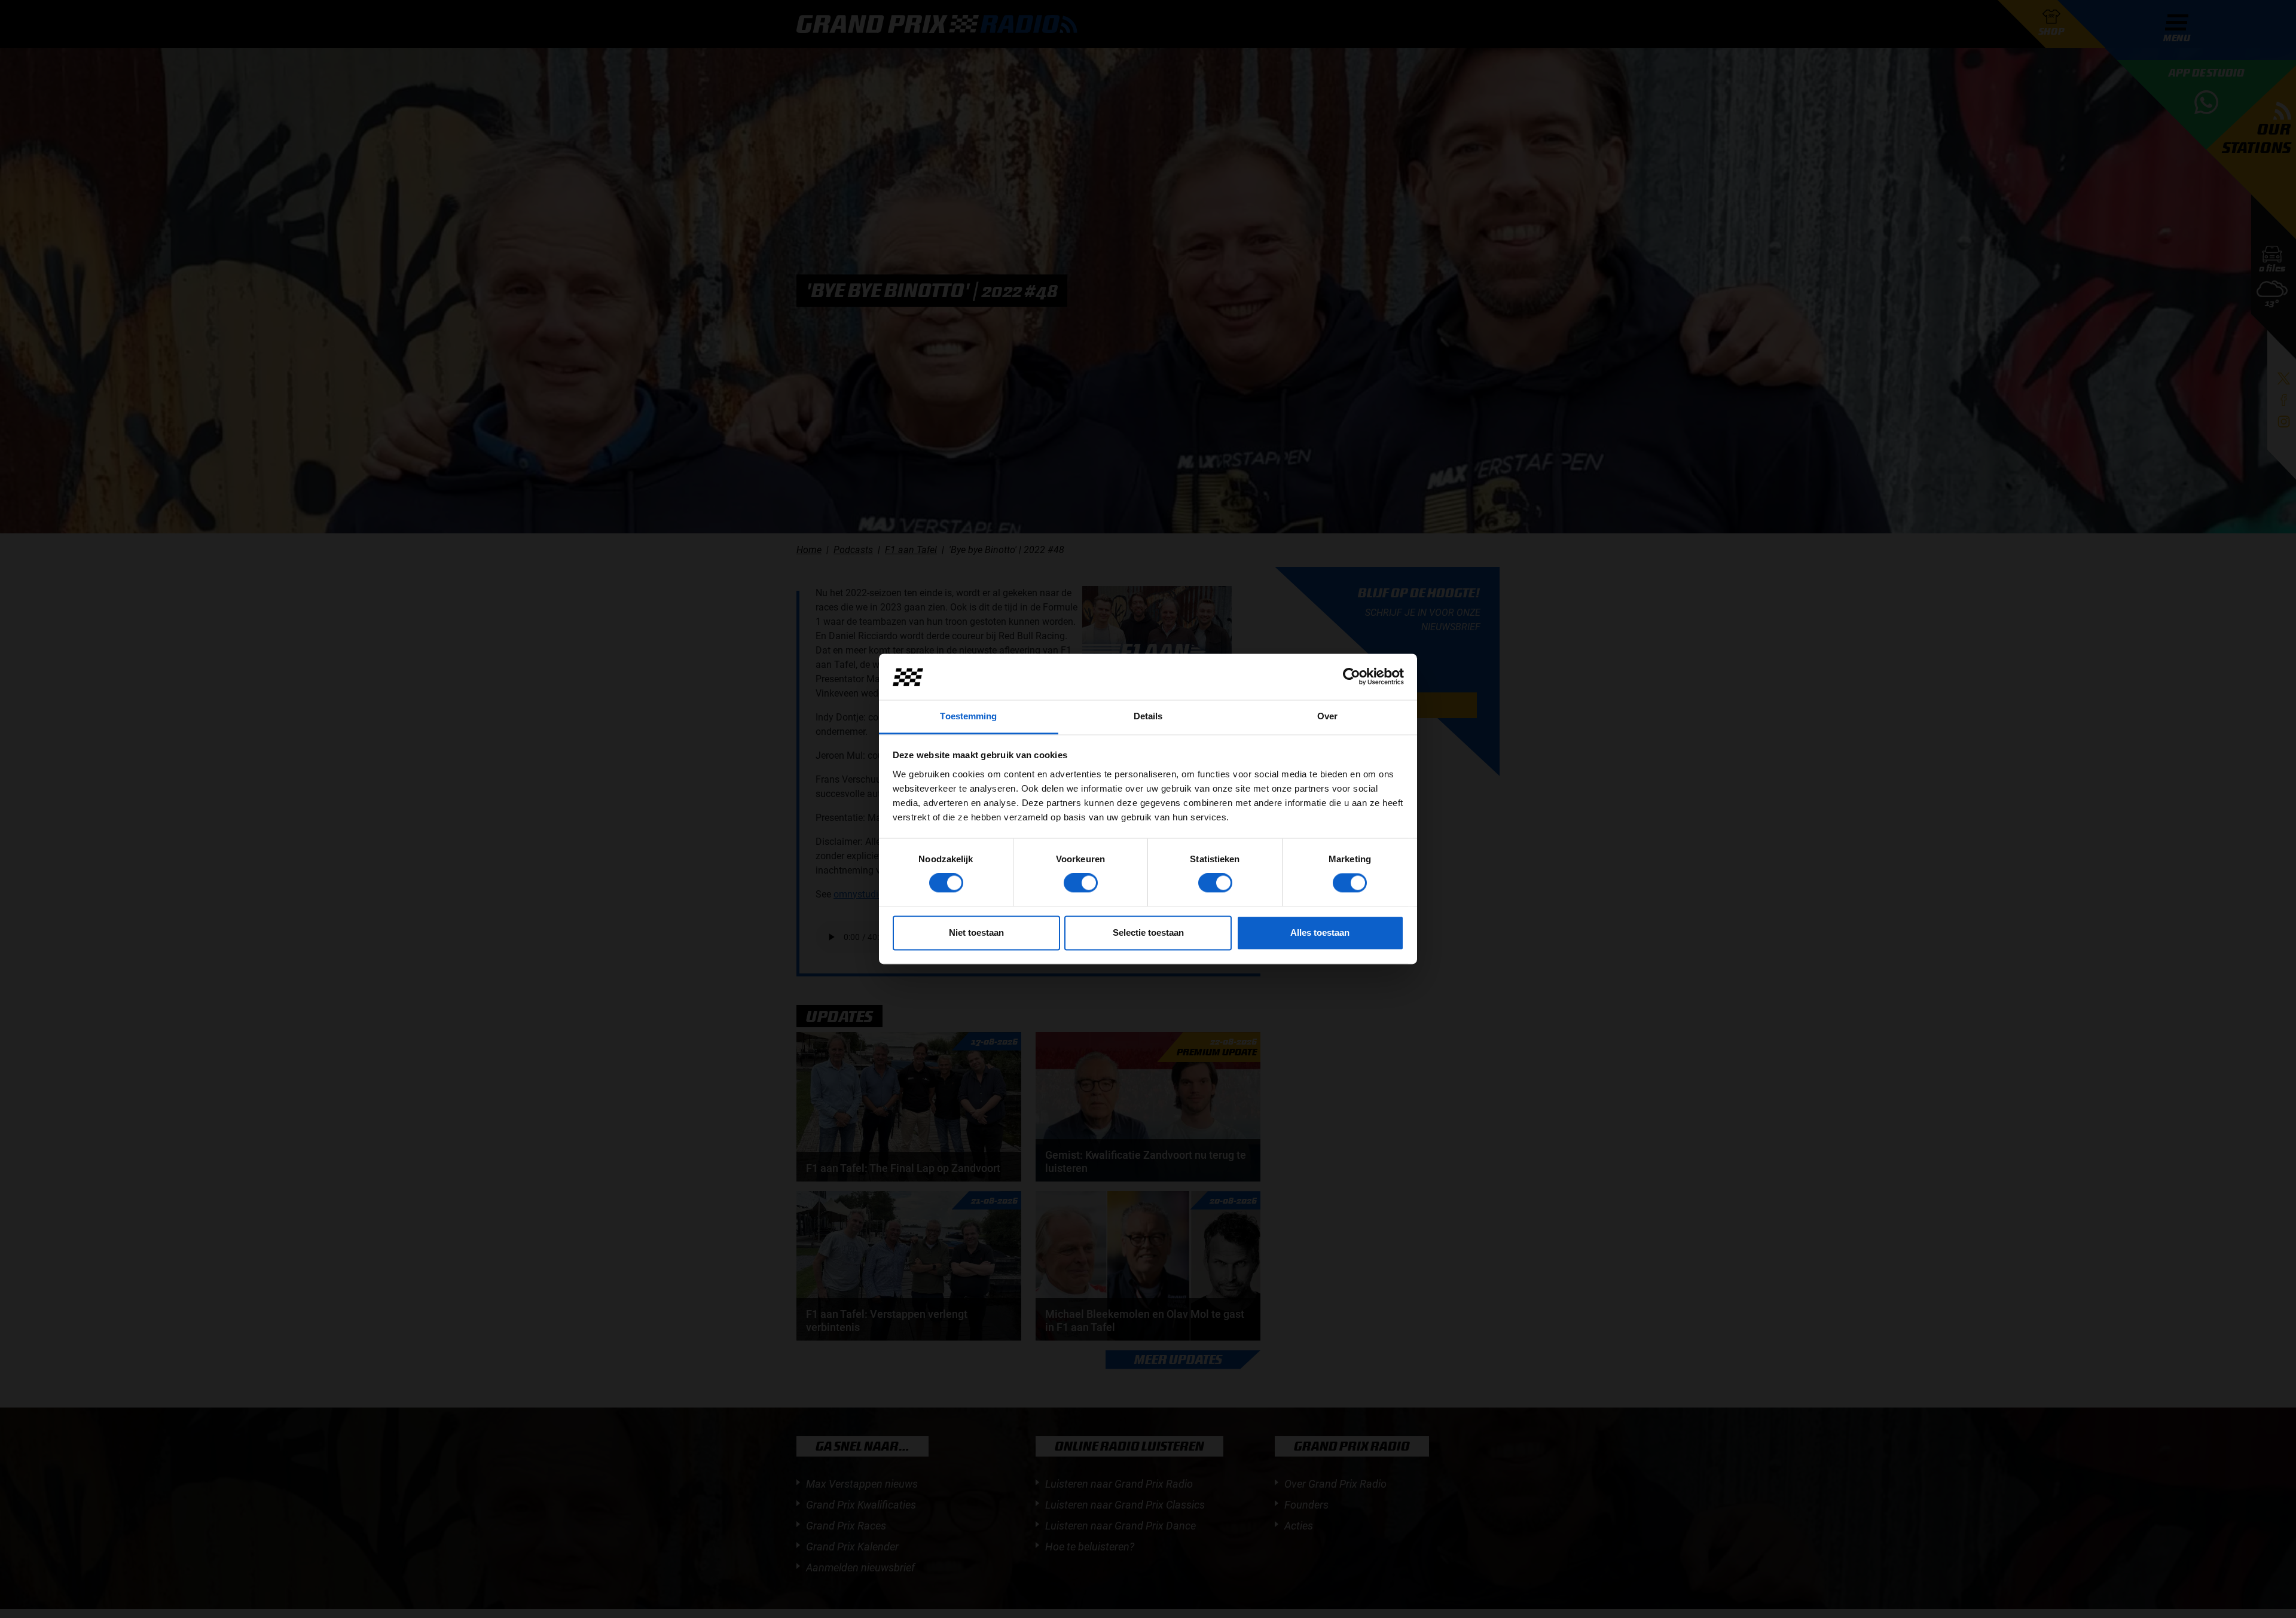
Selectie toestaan (1148, 932)
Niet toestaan (976, 932)
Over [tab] (1327, 716)
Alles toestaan (1320, 932)
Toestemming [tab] (968, 716)
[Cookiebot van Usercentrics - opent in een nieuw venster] (1352, 677)
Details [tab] (1148, 716)
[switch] (1081, 883)
